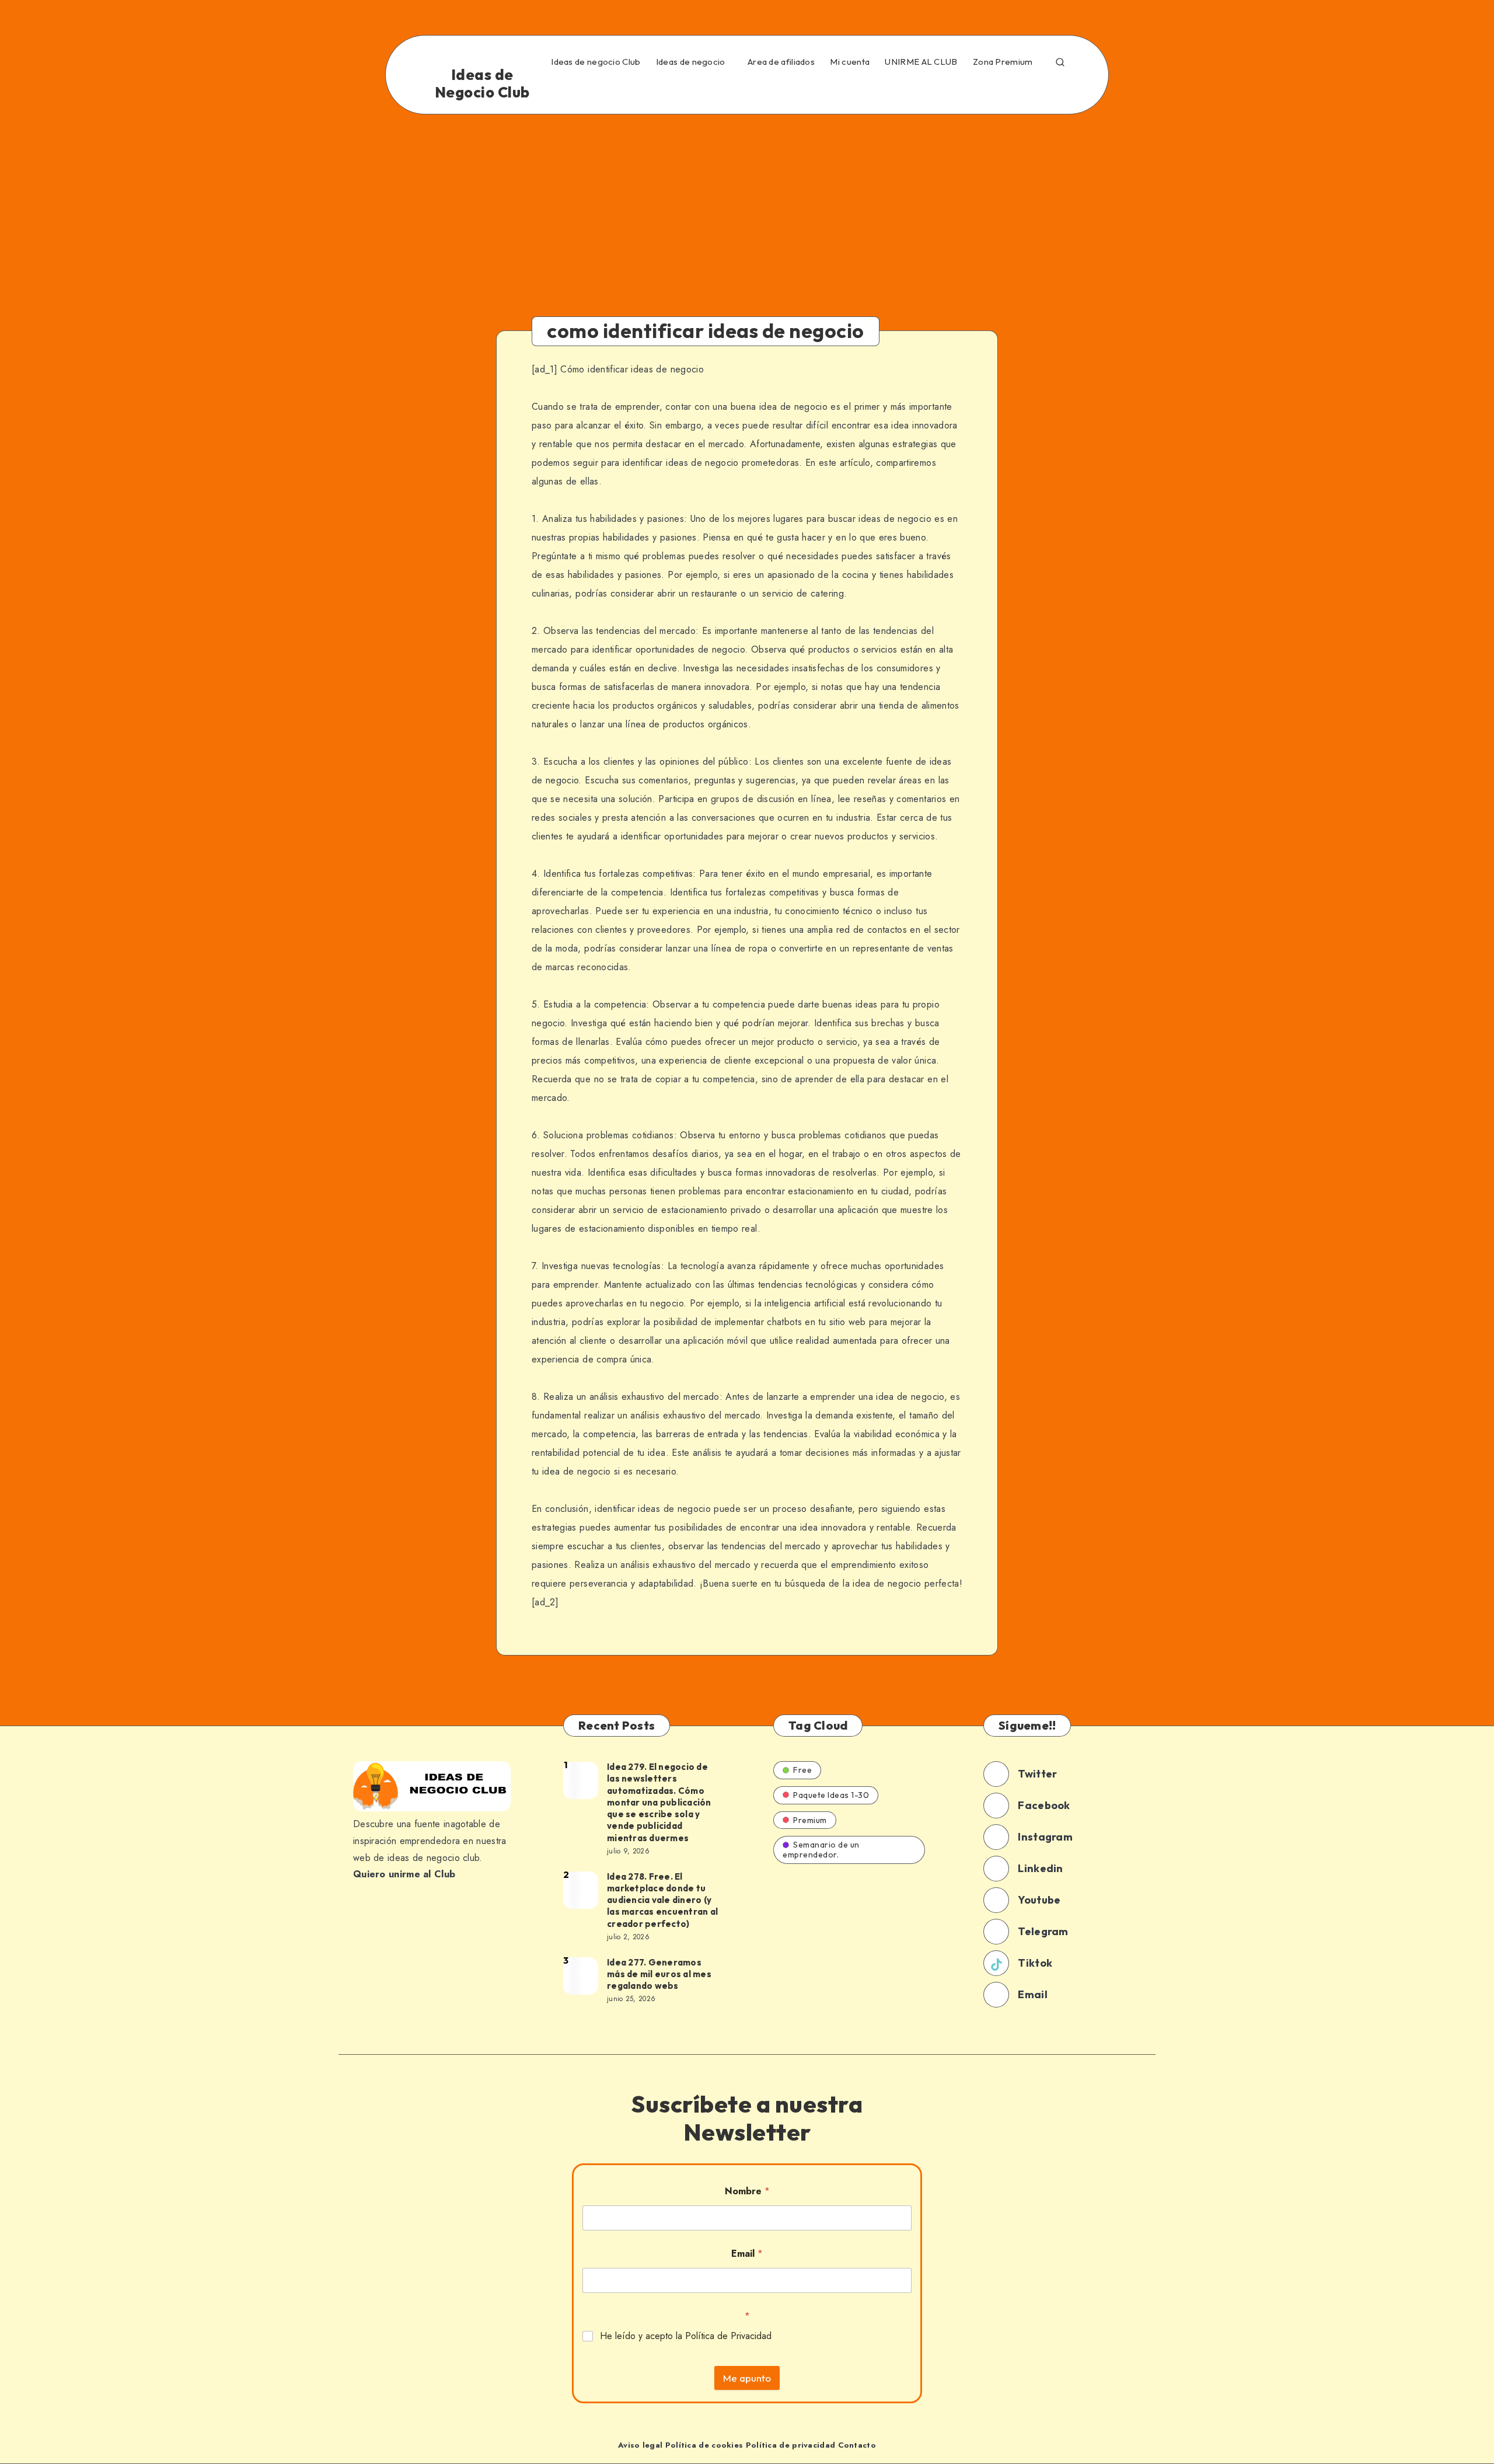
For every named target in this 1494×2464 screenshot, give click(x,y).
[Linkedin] (910, 89)
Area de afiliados (781, 62)
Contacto (857, 2445)
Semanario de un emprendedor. (821, 1850)
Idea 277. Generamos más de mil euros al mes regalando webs (659, 1974)
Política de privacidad (791, 2445)
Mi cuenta (850, 62)
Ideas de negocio (691, 62)
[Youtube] (1011, 89)
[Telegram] (1037, 89)
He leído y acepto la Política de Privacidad (686, 2336)
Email (747, 2254)
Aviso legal (640, 2445)
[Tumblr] (986, 89)
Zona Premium (1003, 62)
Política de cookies (704, 2445)
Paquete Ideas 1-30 (831, 1795)
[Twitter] (885, 89)
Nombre (747, 2191)
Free (802, 1770)
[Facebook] (860, 89)
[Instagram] (936, 89)
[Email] (1062, 89)
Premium (810, 1820)
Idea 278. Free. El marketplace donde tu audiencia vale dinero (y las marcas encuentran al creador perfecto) (662, 1900)
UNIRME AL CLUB (921, 62)
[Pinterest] (961, 89)
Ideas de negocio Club (596, 62)
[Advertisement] (747, 202)
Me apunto (747, 2378)
